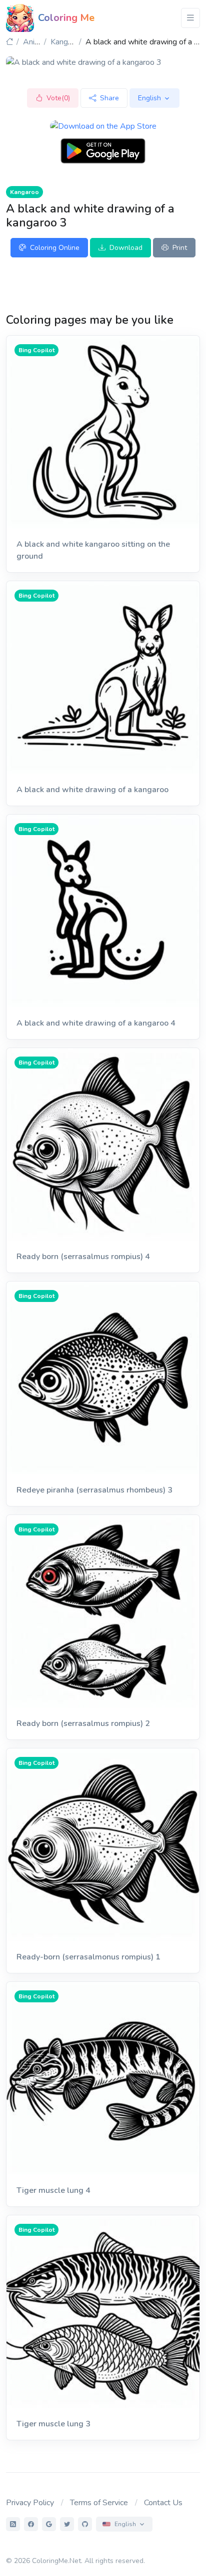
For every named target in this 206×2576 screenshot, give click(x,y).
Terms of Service (99, 2503)
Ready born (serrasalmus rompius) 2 (83, 1723)
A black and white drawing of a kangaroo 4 (96, 1023)
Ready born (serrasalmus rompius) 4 (83, 1257)
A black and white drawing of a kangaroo (92, 790)
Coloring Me (66, 18)
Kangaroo (67, 42)
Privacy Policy (30, 2503)
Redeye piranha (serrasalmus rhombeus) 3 (94, 1490)
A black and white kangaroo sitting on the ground (93, 550)
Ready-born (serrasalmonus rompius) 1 (88, 1957)
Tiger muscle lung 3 (53, 2424)
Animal (35, 42)
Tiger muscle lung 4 (53, 2190)
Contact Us (163, 2503)
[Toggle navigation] (190, 18)
